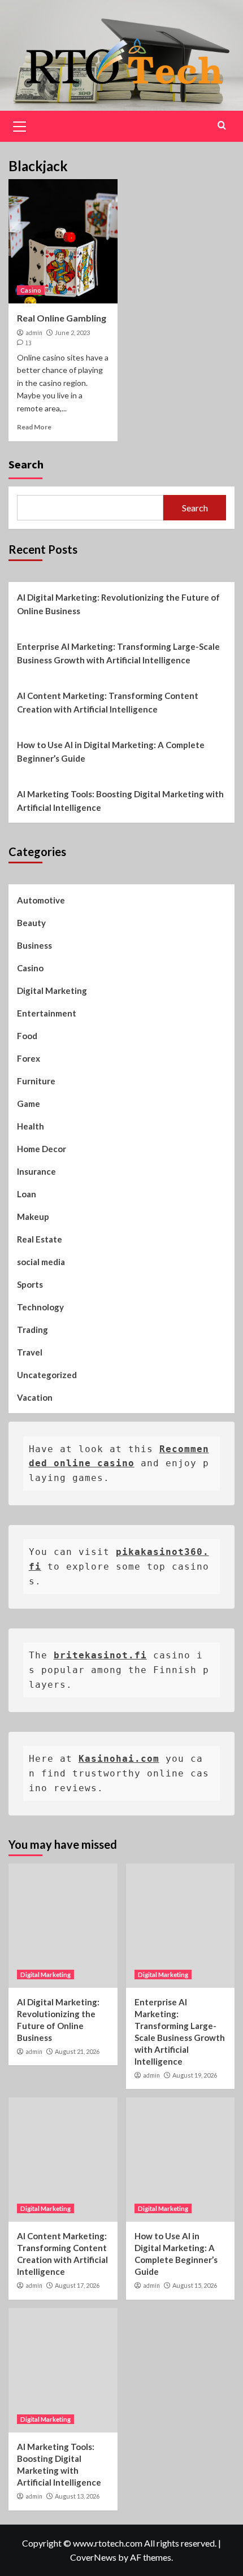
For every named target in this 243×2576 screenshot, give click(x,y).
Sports (30, 1284)
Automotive (41, 900)
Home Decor (42, 1149)
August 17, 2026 (77, 2285)
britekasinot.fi (100, 1655)
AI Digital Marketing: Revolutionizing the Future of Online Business (118, 604)
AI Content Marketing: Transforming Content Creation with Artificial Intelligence (108, 702)
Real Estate (40, 1239)
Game (29, 1104)
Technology (40, 1307)
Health (31, 1126)
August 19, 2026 (195, 2075)
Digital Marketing (52, 991)
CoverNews (93, 2557)
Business (34, 945)
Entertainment (47, 1013)
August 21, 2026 (77, 2051)
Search (26, 464)
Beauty (31, 923)
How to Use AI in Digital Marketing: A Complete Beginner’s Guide (111, 751)
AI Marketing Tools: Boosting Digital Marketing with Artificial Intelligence (120, 801)
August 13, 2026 (77, 2496)
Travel (30, 1352)
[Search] (222, 125)
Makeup (33, 1217)
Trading (32, 1330)
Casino (31, 290)
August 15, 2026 (195, 2285)
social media (41, 1262)
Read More (34, 427)
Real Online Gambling (62, 318)
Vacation (35, 1397)
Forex (29, 1058)
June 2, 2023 (72, 333)
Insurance (36, 1171)
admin (34, 333)
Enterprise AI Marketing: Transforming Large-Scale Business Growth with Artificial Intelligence (118, 653)
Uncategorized (47, 1375)
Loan (27, 1194)
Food (27, 1036)
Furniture (36, 1081)
